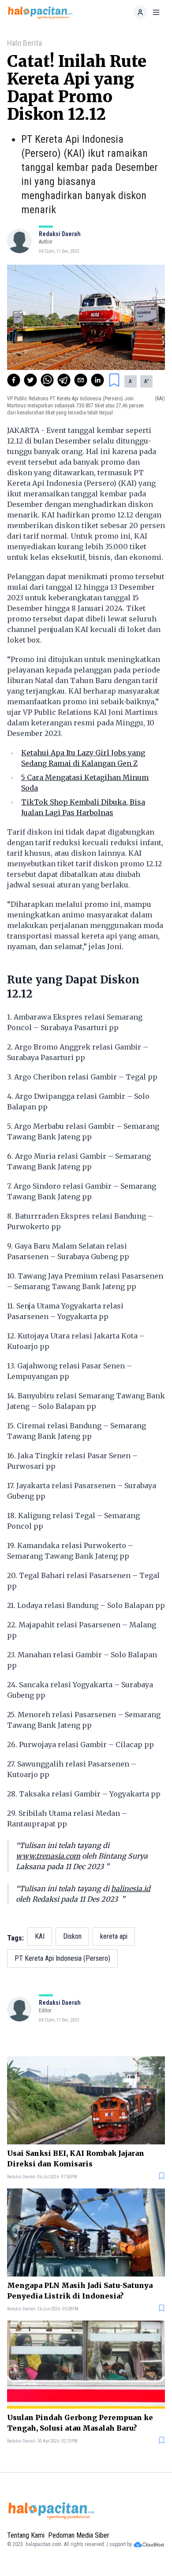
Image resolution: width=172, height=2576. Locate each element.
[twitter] (30, 380)
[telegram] (64, 380)
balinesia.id (131, 1889)
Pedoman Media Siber (79, 2535)
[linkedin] (97, 380)
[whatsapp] (47, 380)
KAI (40, 1936)
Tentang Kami (26, 2535)
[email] (81, 380)
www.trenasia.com (48, 1856)
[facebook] (14, 380)
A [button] (131, 381)
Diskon (72, 1936)
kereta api (114, 1936)
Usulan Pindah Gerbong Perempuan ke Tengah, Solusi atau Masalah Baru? (80, 2423)
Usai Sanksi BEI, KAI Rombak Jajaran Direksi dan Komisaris (76, 2158)
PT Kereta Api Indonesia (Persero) (62, 1958)
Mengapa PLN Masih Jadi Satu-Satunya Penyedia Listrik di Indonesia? (80, 2291)
